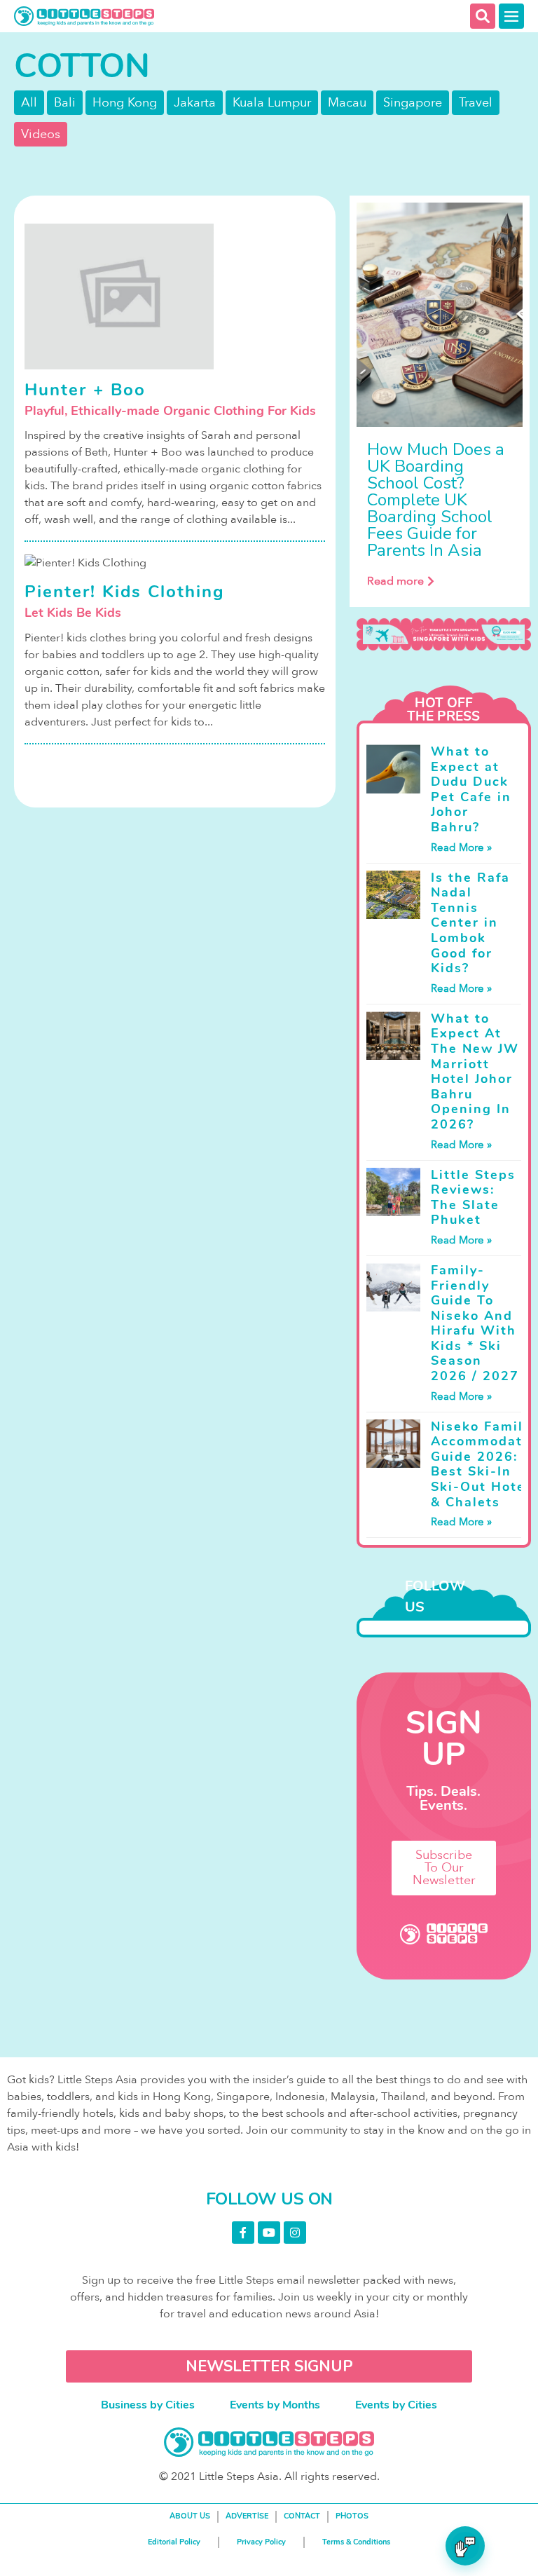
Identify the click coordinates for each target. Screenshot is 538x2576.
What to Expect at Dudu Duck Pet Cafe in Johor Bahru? (471, 789)
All (29, 103)
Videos (41, 134)
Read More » (461, 847)
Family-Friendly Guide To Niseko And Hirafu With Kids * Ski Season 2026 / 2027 (475, 1323)
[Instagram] (295, 2233)
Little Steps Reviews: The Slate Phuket (473, 1198)
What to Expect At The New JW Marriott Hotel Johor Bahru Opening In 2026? (475, 1071)
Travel (476, 103)
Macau (347, 103)
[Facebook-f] (243, 2233)
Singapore (413, 103)
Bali (65, 103)
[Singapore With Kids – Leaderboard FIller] (443, 634)
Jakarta (195, 103)
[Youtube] (269, 2233)
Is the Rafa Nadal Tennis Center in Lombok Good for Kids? (470, 923)
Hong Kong (125, 103)
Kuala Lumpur (272, 103)
